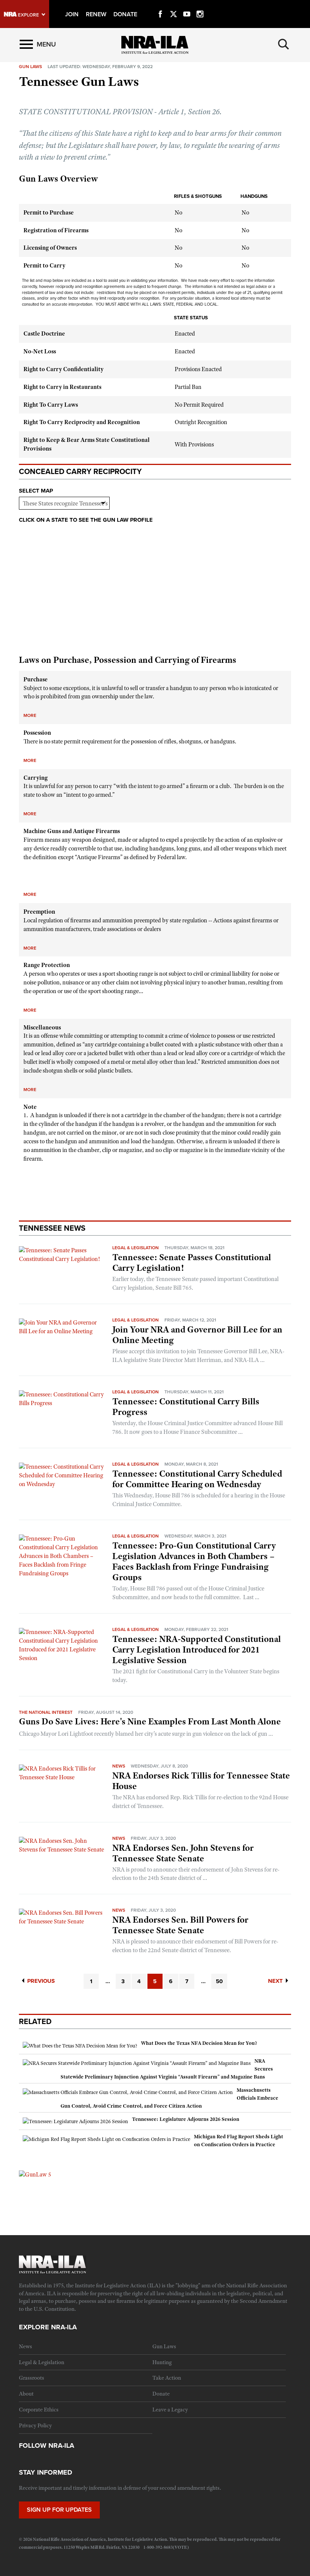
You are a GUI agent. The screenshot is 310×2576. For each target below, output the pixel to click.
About (26, 2394)
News (119, 1766)
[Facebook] (160, 5)
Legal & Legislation (136, 1248)
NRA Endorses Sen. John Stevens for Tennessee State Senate (183, 1853)
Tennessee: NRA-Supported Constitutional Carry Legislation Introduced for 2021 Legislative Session (197, 1649)
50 (219, 1981)
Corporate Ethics (39, 2410)
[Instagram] (200, 5)
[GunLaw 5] (35, 2174)
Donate (161, 2394)
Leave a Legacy (170, 2410)
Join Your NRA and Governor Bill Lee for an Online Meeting (197, 1335)
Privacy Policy (35, 2425)
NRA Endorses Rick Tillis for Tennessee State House (201, 1781)
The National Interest (46, 1712)
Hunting (162, 2362)
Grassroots (32, 2378)
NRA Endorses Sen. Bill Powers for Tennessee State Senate (180, 1925)
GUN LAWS (30, 67)
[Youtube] (187, 5)
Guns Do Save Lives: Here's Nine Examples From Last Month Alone (150, 1721)
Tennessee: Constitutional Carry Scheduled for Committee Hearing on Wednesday (197, 1479)
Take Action (167, 2378)
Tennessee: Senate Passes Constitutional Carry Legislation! (192, 1262)
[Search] (284, 44)
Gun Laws (164, 2346)
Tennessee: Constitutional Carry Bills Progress (186, 1407)
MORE (30, 715)
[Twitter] (174, 5)
